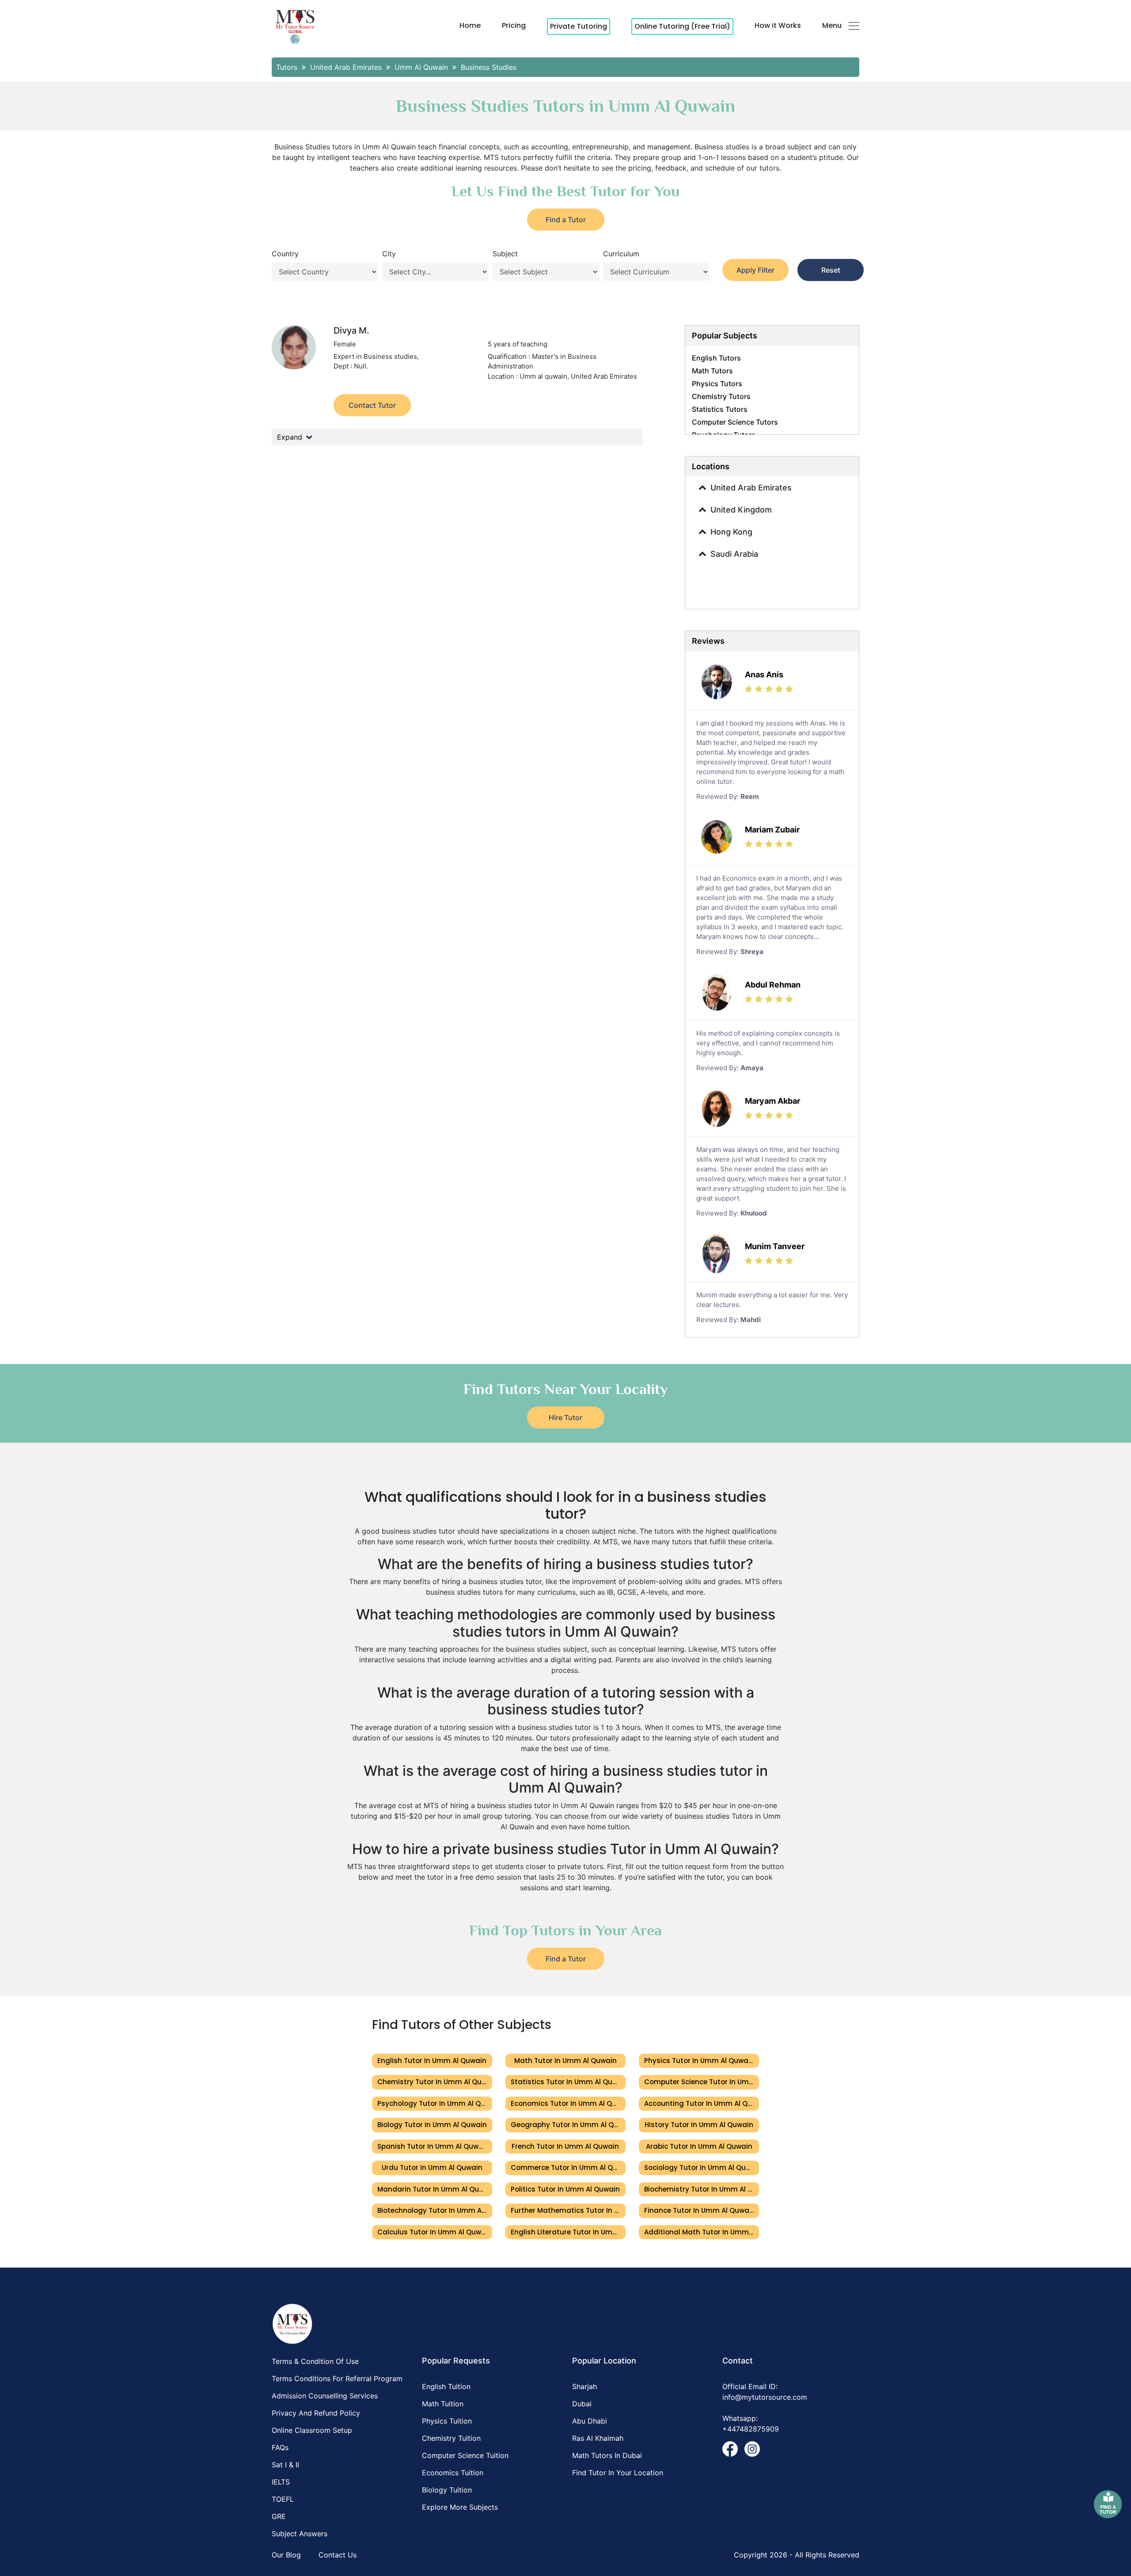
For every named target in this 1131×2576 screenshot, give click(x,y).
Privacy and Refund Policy (316, 2413)
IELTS (281, 2482)
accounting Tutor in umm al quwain (702, 2103)
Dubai (582, 2404)
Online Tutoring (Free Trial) (682, 26)
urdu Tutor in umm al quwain (432, 2168)
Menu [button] (832, 25)
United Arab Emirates (751, 488)
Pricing (514, 25)
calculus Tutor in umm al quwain (435, 2232)
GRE (279, 2516)
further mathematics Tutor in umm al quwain (568, 2210)
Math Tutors (712, 371)
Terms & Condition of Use (315, 2361)
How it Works (778, 25)
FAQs (280, 2447)
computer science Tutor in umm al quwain (702, 2082)
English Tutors (716, 358)
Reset (831, 270)
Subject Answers (300, 2534)
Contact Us (338, 2555)
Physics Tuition (447, 2421)
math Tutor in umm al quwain (565, 2061)
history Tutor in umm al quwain (699, 2125)
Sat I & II (285, 2465)
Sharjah (584, 2386)
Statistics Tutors (720, 409)
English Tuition (446, 2386)
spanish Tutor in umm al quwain (433, 2146)
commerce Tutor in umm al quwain (568, 2168)
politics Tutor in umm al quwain (565, 2189)
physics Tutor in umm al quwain (699, 2061)
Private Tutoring (579, 26)
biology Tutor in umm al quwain (432, 2125)
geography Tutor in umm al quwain (568, 2125)
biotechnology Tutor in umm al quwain (435, 2210)
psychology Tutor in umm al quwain (435, 2103)
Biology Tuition (447, 2490)
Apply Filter (755, 270)
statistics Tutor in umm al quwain (568, 2082)
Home (470, 25)
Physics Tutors (717, 384)
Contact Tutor (372, 405)
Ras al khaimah (598, 2438)
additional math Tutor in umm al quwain (702, 2232)
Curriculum (621, 254)
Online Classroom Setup (312, 2430)
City (389, 254)
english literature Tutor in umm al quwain (568, 2232)
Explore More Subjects (460, 2507)
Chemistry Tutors (721, 396)
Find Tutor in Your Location (618, 2473)
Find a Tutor (566, 220)
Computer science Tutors (735, 422)
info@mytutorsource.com (765, 2397)
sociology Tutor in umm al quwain (702, 2168)
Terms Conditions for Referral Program (337, 2378)
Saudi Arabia (734, 554)
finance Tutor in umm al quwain (700, 2210)
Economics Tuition (453, 2473)
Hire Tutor (565, 1417)
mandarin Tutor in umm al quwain (435, 2189)
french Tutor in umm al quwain (565, 2146)
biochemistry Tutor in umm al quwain (702, 2189)
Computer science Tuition (465, 2455)
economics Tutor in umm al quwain (568, 2103)
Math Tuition (443, 2404)
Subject (505, 254)
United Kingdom (741, 510)
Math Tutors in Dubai (607, 2455)
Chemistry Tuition (451, 2438)
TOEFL (283, 2499)
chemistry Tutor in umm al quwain (435, 2082)
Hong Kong (731, 532)
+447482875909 (751, 2429)
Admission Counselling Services (325, 2396)
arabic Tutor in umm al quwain (699, 2146)
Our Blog (286, 2555)
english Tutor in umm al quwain (432, 2061)
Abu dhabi (590, 2421)
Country (285, 254)
